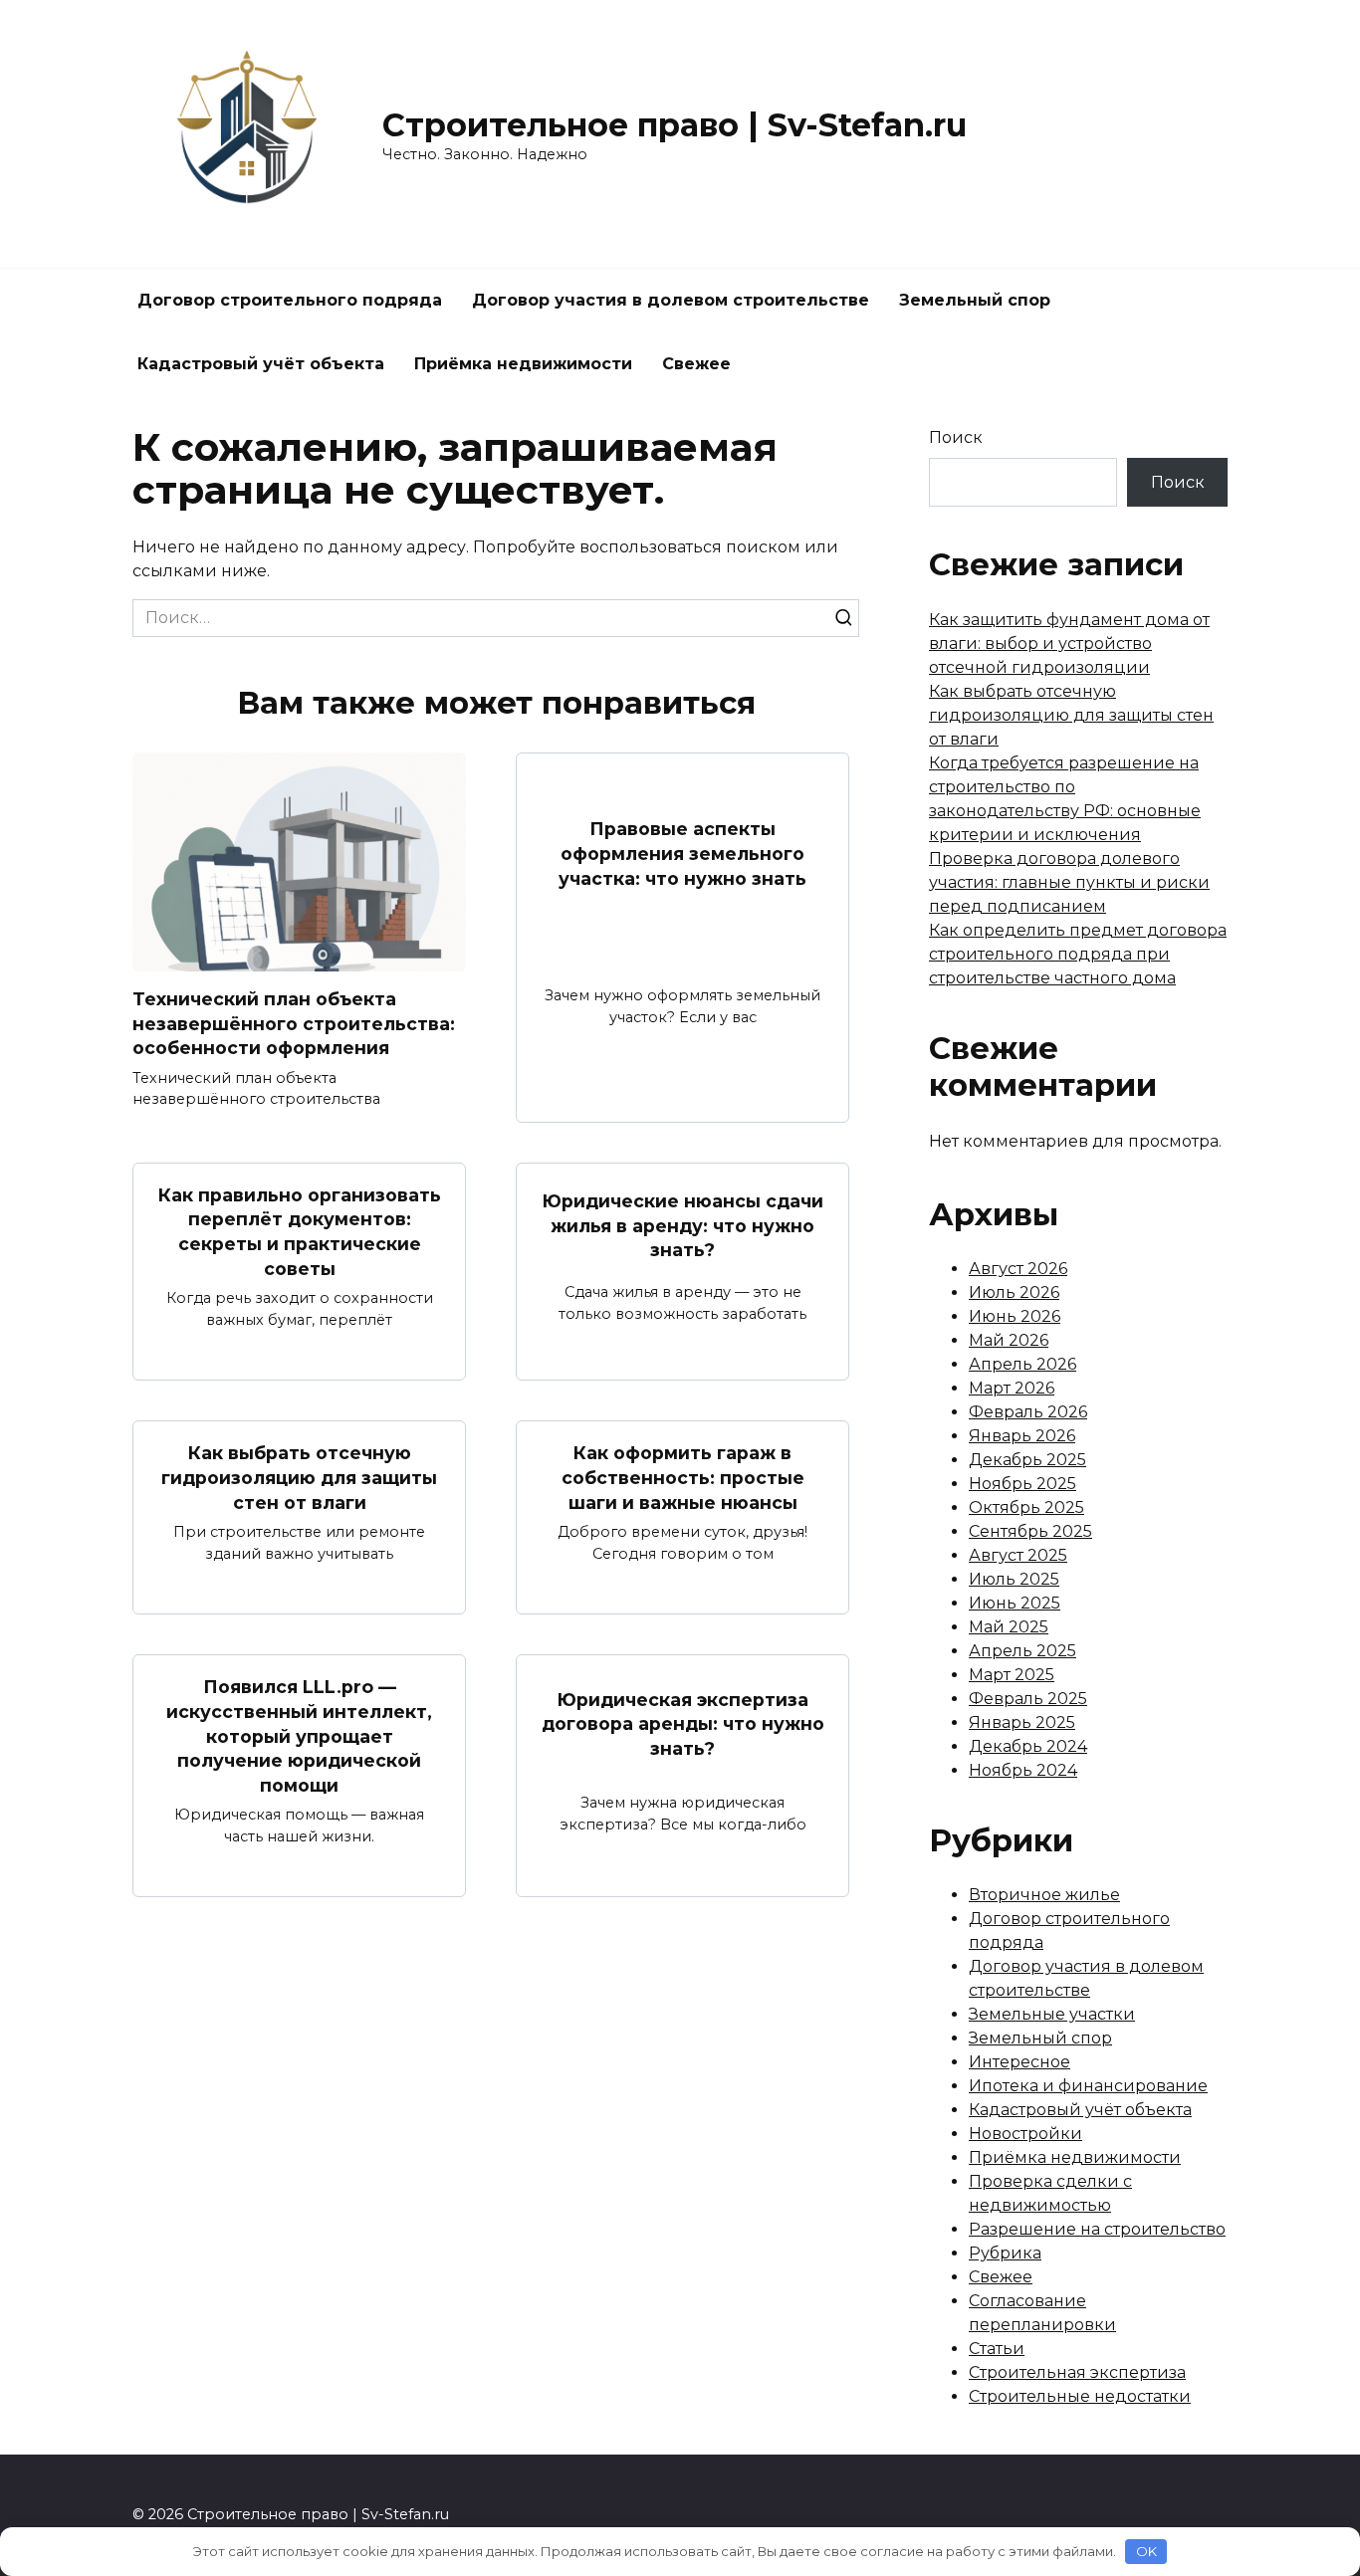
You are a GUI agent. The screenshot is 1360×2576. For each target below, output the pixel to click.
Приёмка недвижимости (523, 364)
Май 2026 (1009, 1340)
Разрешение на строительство (1097, 2229)
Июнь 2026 (1015, 1316)
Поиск (956, 437)
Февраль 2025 (1028, 1699)
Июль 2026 (1014, 1292)
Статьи (997, 2349)
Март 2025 (1012, 1675)
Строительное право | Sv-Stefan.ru (675, 125)
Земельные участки (1052, 2014)
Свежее (696, 364)
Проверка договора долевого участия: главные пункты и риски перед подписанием (1069, 882)
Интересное (1020, 2062)
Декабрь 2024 (1028, 1746)
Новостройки (1025, 2134)
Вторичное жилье (1044, 1895)
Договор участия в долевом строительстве (671, 300)
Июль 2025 (1014, 1579)
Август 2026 (1018, 1269)
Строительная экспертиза (1077, 2372)
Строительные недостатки (1080, 2396)
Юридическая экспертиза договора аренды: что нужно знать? (683, 1723)
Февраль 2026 (1028, 1412)
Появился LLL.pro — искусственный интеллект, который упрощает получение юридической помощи (299, 1736)
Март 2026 (1012, 1388)
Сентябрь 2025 (1030, 1531)
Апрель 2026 (1022, 1364)
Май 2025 (1009, 1627)
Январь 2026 (1022, 1436)
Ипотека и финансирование (1088, 2086)
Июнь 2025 (1015, 1603)
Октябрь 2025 (1026, 1507)
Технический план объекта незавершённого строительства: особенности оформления (294, 1023)
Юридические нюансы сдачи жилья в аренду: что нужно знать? (682, 1225)
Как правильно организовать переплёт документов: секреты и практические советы (300, 1232)
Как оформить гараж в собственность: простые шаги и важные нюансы (683, 1477)
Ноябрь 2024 (1023, 1770)
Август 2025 (1018, 1555)
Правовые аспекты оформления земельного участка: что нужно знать (682, 853)
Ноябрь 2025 (1022, 1484)
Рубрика (1005, 2253)
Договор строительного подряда (290, 300)
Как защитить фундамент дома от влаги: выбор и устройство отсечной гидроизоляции (1069, 644)
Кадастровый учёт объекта (261, 364)
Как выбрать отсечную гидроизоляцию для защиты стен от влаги (299, 1477)
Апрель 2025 (1022, 1651)
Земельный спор (975, 300)
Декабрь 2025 (1027, 1460)
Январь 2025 (1022, 1722)
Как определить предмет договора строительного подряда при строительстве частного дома (1078, 954)
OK (1146, 2551)
